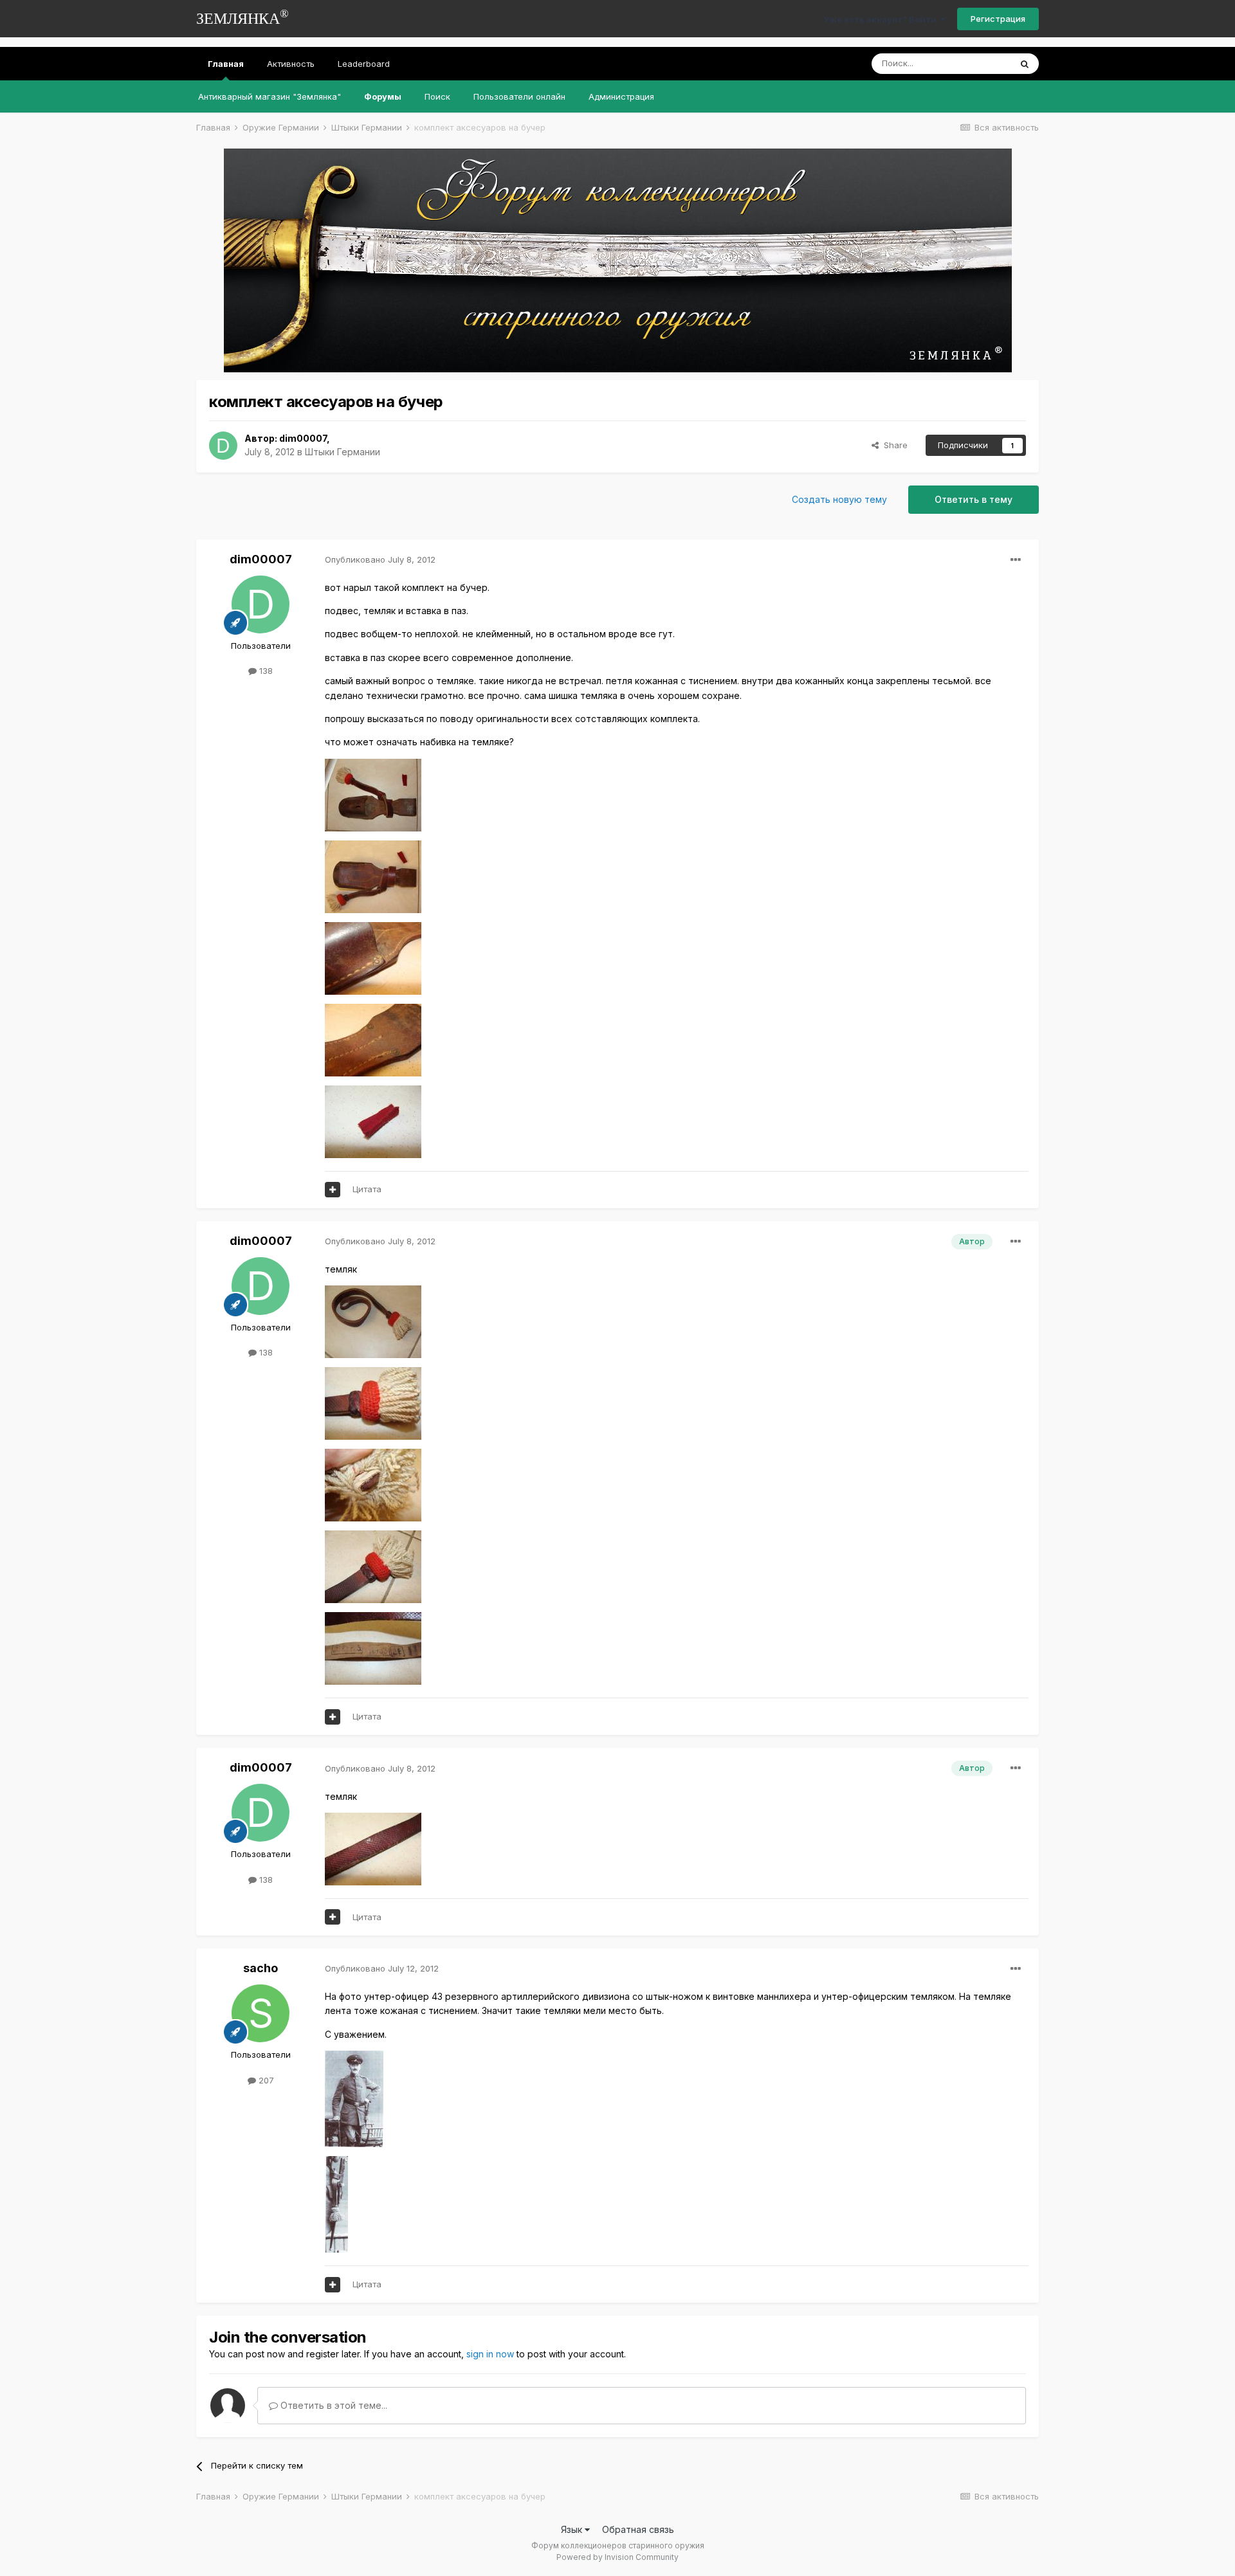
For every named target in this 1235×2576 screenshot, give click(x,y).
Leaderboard (364, 64)
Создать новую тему (839, 499)
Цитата (367, 1189)
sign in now (490, 2354)
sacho (261, 1968)
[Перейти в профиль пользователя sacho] (261, 2013)
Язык (573, 2529)
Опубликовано (380, 559)
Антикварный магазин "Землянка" (270, 96)
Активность (291, 64)
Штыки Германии (343, 452)
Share (893, 445)
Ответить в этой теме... (333, 2405)
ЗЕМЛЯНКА (242, 17)
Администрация (621, 96)
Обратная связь (638, 2529)
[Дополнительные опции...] (1016, 560)
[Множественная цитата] (333, 1190)
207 (265, 2080)
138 (265, 671)
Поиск (437, 96)
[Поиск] (1025, 64)
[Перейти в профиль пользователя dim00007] (223, 446)
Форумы (383, 96)
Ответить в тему (974, 499)
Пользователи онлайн (519, 96)
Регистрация (998, 19)
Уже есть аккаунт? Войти (882, 19)
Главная (226, 64)
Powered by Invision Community (617, 2557)
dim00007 (303, 438)
